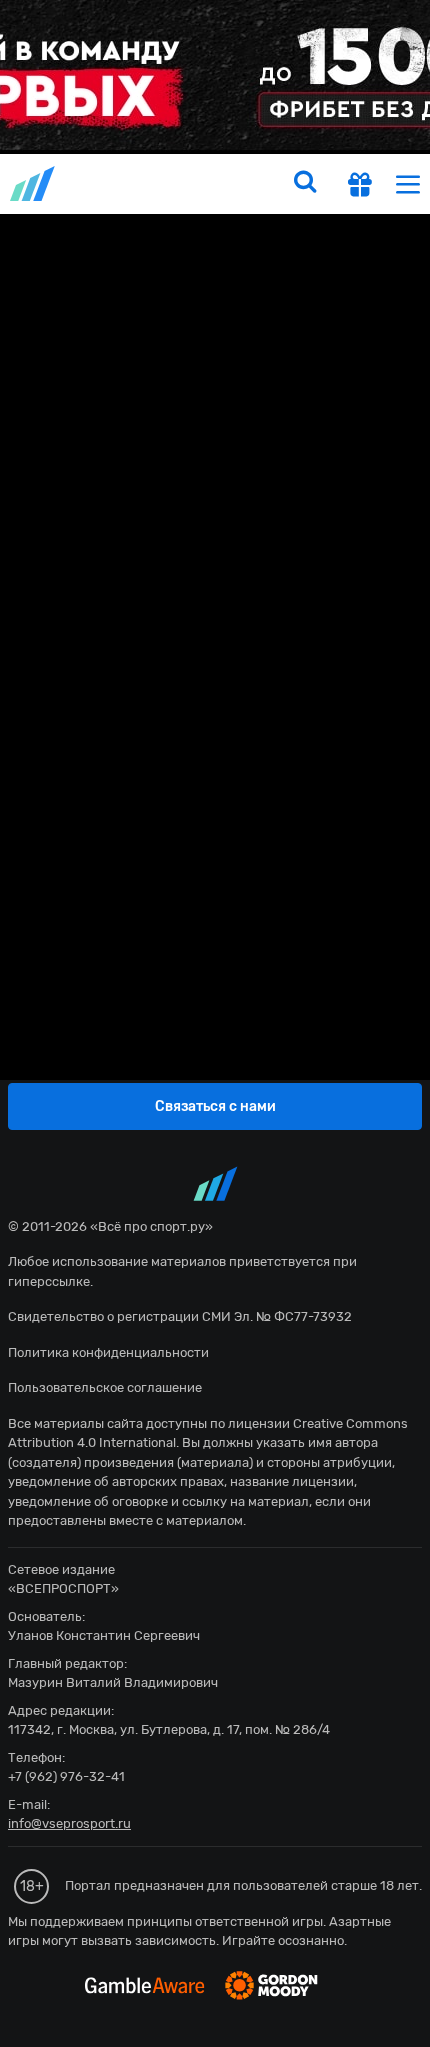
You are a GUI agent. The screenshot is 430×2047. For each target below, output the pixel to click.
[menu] (408, 183)
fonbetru (215, 1023)
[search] (305, 184)
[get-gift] (360, 187)
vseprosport (34, 183)
